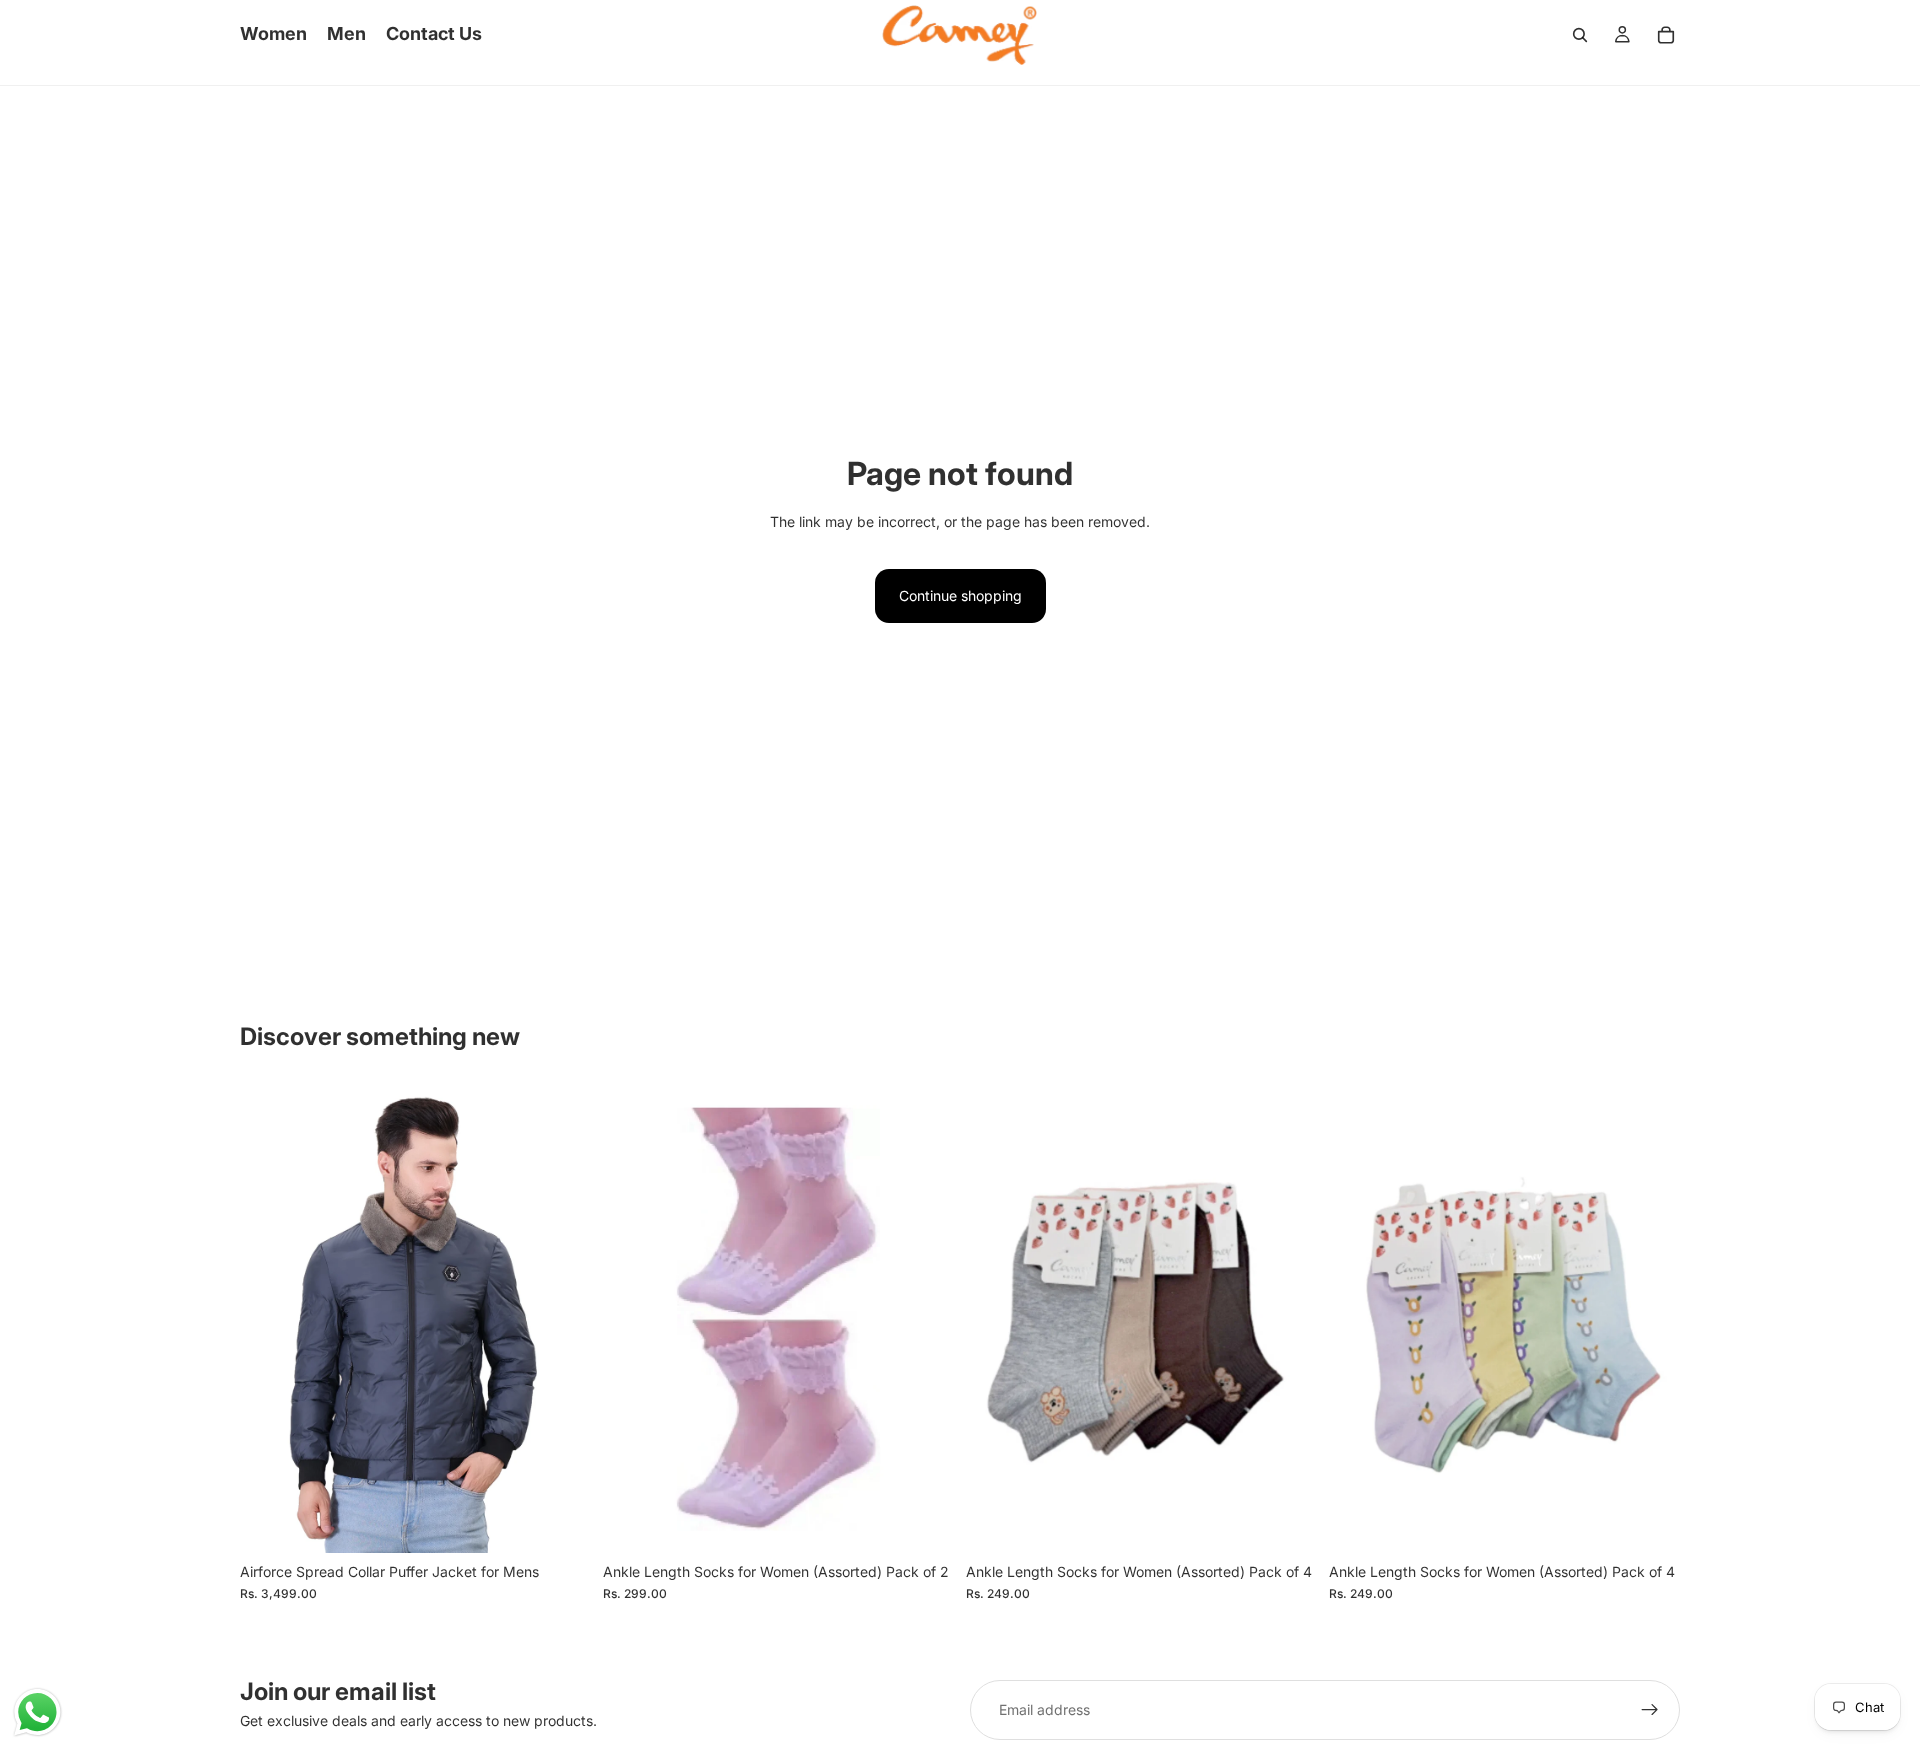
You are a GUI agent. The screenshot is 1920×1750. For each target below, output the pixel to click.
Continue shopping (960, 595)
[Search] (1580, 35)
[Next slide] (561, 1319)
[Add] (923, 1522)
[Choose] (560, 1522)
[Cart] (1666, 35)
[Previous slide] (270, 1319)
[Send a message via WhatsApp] (37, 1712)
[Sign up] (1650, 1710)
